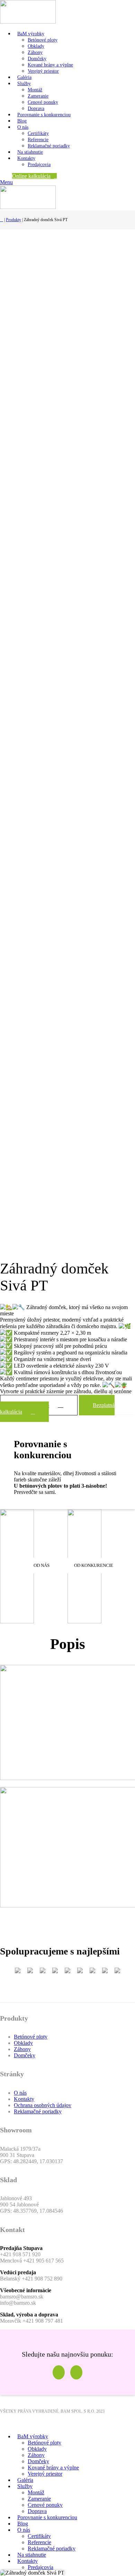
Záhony (35, 52)
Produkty (13, 220)
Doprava (36, 108)
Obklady (36, 46)
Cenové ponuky (43, 102)
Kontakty (24, 2099)
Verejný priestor (43, 71)
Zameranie (38, 96)
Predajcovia (39, 165)
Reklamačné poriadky (49, 146)
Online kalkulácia (31, 176)
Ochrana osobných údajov (43, 2105)
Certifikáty (38, 133)
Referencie (38, 140)
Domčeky (37, 59)
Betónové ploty (43, 40)
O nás (20, 2093)
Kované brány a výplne (50, 65)
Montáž (35, 90)
